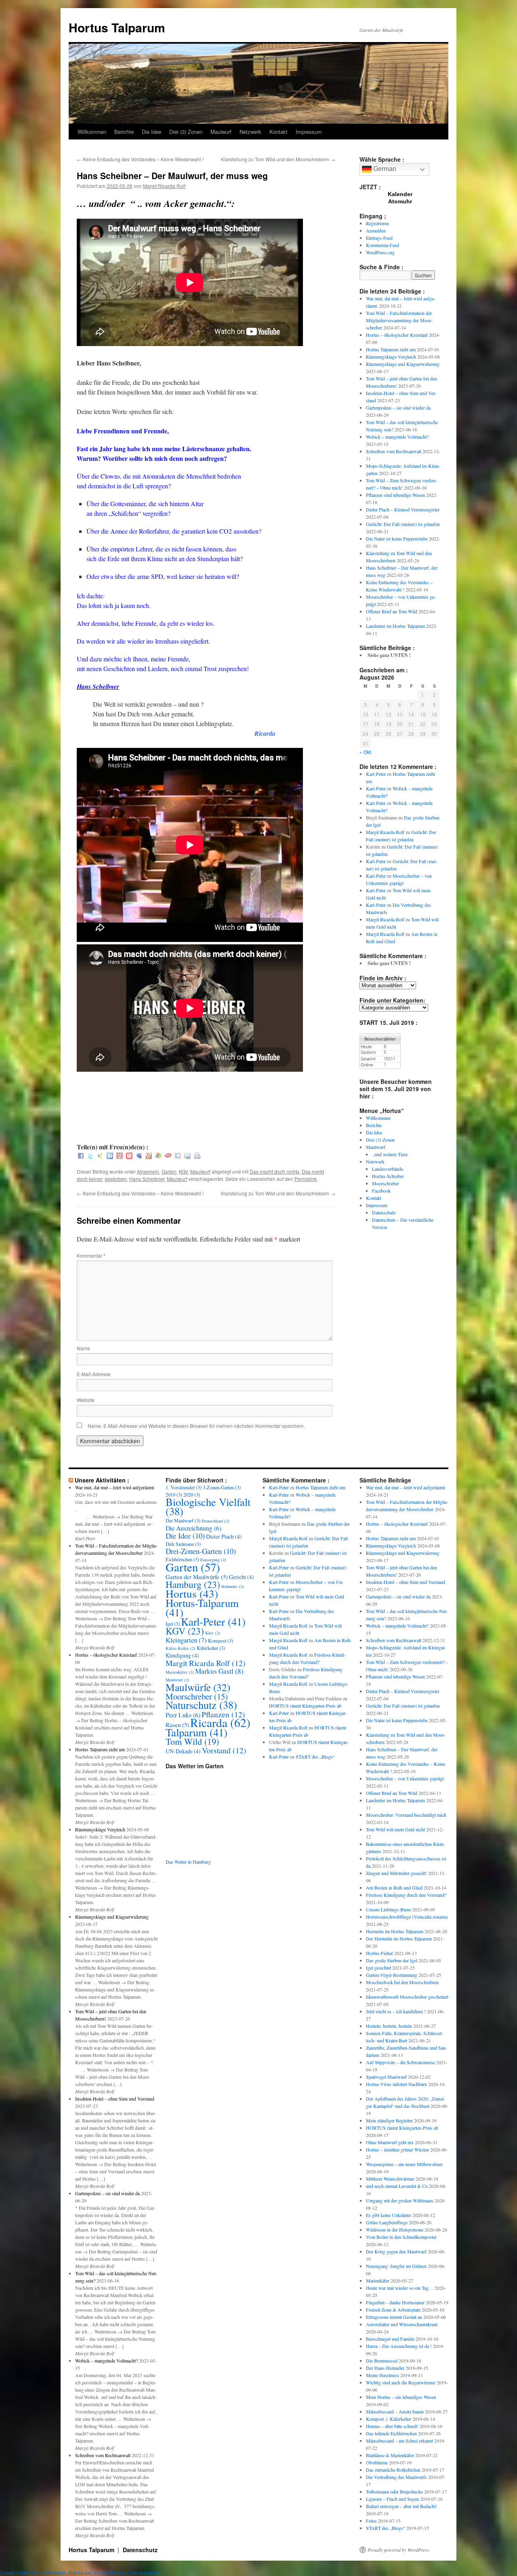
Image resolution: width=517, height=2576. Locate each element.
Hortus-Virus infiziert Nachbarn (396, 2084)
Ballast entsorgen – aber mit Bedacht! (401, 2506)
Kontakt (278, 132)
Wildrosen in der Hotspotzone (395, 2230)
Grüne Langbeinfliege (387, 2222)
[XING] (100, 1156)
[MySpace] (139, 1156)
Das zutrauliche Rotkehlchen (393, 2470)
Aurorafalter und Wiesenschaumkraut (402, 2324)
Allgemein (148, 1171)
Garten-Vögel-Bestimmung (392, 1975)
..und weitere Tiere (390, 1154)
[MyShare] (149, 1156)
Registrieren (377, 223)
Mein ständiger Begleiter (389, 2120)
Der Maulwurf (183, 1520)
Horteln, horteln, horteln (389, 2026)
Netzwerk (250, 132)
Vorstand (224, 1750)
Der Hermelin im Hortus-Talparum (399, 1938)
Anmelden (376, 230)
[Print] (197, 1156)
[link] (98, 686)
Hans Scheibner (147, 1179)
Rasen (177, 1725)
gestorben (116, 1179)
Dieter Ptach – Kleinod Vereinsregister (403, 509)
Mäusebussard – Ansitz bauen (395, 2411)
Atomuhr (400, 201)
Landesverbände (388, 1169)
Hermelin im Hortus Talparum (395, 1931)
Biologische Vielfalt (208, 1506)
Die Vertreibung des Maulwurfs (396, 2477)
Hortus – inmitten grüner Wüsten (397, 2149)
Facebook (381, 1191)
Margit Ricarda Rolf (164, 186)
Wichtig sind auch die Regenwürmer (401, 2382)
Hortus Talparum (117, 27)
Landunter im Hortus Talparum (395, 626)
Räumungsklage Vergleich (391, 357)
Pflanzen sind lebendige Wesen (395, 495)
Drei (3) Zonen (186, 132)
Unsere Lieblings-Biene (389, 1909)
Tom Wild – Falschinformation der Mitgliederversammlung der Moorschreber (399, 320)
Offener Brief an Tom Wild (392, 611)
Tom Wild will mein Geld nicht (395, 1829)
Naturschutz (201, 1705)
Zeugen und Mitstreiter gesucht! (396, 1873)
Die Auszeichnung (193, 1528)
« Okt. (366, 752)
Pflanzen (223, 1714)
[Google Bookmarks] (178, 1156)
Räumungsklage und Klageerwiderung (403, 364)
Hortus (192, 1593)
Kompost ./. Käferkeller (389, 2419)
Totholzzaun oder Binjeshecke (394, 2492)
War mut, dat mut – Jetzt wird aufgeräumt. (115, 1487)
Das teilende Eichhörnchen (391, 2433)
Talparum (197, 1732)
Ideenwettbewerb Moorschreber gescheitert (407, 1997)
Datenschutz (384, 1212)
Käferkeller (211, 1648)
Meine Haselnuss (382, 2375)
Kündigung (182, 1655)
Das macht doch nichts (274, 1171)
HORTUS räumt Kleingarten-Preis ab (305, 1706)
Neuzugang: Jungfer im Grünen (396, 2266)
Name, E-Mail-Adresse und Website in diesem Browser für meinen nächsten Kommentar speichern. (196, 1426)
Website (86, 1400)
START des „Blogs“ (315, 1757)
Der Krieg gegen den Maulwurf (396, 2251)
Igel (173, 1624)
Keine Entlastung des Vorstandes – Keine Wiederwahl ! (140, 159)
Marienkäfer (180, 1672)
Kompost (221, 1641)
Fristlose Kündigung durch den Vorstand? (406, 1895)
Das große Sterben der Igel (392, 1960)
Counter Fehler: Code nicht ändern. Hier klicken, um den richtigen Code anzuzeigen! (81, 2572)
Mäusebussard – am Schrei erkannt (399, 2441)
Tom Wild (192, 1741)
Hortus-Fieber (379, 1953)
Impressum (309, 132)
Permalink (306, 1179)
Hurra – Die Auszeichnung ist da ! (399, 2346)
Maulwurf (221, 132)
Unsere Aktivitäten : (102, 1480)
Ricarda (220, 1722)
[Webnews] (129, 1156)
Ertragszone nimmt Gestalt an (394, 2317)
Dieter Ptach (224, 1536)
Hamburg (193, 1584)
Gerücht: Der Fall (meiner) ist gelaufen (403, 524)
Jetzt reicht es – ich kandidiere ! (396, 2011)
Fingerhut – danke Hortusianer (395, 2302)
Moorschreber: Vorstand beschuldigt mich (406, 1815)
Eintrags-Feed (379, 238)
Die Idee (151, 132)
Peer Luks (183, 1715)
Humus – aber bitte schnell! (392, 2426)
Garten (169, 1171)
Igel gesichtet (378, 1968)
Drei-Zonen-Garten (201, 1551)
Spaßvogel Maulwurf (386, 2077)
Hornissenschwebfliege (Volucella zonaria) (407, 1917)
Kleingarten (186, 1640)
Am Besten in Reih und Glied (394, 1888)
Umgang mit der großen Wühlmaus (400, 2200)
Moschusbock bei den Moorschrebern (402, 1982)
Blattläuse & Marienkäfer (390, 2455)
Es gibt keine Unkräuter (389, 2215)
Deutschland (215, 1521)
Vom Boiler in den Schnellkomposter (401, 2237)
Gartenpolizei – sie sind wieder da (398, 408)
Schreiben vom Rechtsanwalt (394, 451)
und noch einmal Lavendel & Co (397, 2186)
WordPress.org (380, 252)
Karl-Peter (376, 774)
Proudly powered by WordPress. (399, 2550)
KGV (183, 1171)
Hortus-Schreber (388, 1176)
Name (83, 1348)
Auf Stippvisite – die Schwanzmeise (400, 2062)
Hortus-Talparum (202, 1608)
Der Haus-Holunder (385, 2368)
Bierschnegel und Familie (390, 2339)
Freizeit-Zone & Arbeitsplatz (393, 2310)
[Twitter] (90, 1156)
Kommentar (91, 1255)
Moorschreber (386, 1183)
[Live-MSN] (158, 1156)
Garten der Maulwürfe (197, 1577)
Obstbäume (377, 2462)
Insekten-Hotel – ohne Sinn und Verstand (115, 2099)
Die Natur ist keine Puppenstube (397, 538)
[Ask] (168, 1156)
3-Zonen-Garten (222, 1487)
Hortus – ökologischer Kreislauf (397, 335)
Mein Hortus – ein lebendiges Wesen (401, 2397)
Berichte (124, 132)
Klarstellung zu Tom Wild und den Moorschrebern (278, 159)
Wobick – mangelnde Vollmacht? (397, 437)
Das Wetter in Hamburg (188, 1862)
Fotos (371, 2521)
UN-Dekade (183, 1751)
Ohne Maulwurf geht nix (390, 2142)
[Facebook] (81, 1156)
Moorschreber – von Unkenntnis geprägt (405, 1778)
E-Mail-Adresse (94, 1374)
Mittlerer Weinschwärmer (390, 2179)
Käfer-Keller (181, 1648)
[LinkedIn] (110, 1156)
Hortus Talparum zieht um (391, 349)
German (384, 169)
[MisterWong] (120, 1156)
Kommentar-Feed (382, 245)
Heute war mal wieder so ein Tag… (400, 2288)
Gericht (242, 1577)
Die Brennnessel (382, 2361)
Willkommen (92, 132)
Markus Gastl (219, 1671)
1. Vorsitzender (184, 1487)
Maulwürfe (198, 1687)
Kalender (400, 194)
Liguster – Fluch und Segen (392, 2499)
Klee (213, 1633)
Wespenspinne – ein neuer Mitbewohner (404, 2164)
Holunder (233, 1586)
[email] (187, 1156)
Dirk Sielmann (183, 1544)
